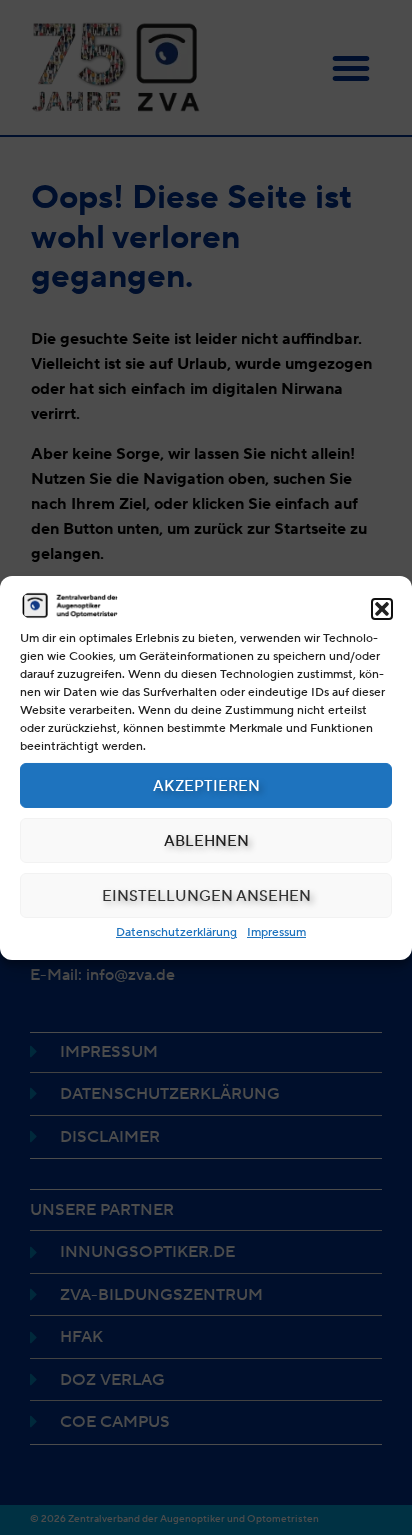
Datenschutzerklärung (176, 931)
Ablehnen (206, 841)
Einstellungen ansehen (206, 896)
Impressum (276, 931)
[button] (382, 609)
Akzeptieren (206, 786)
